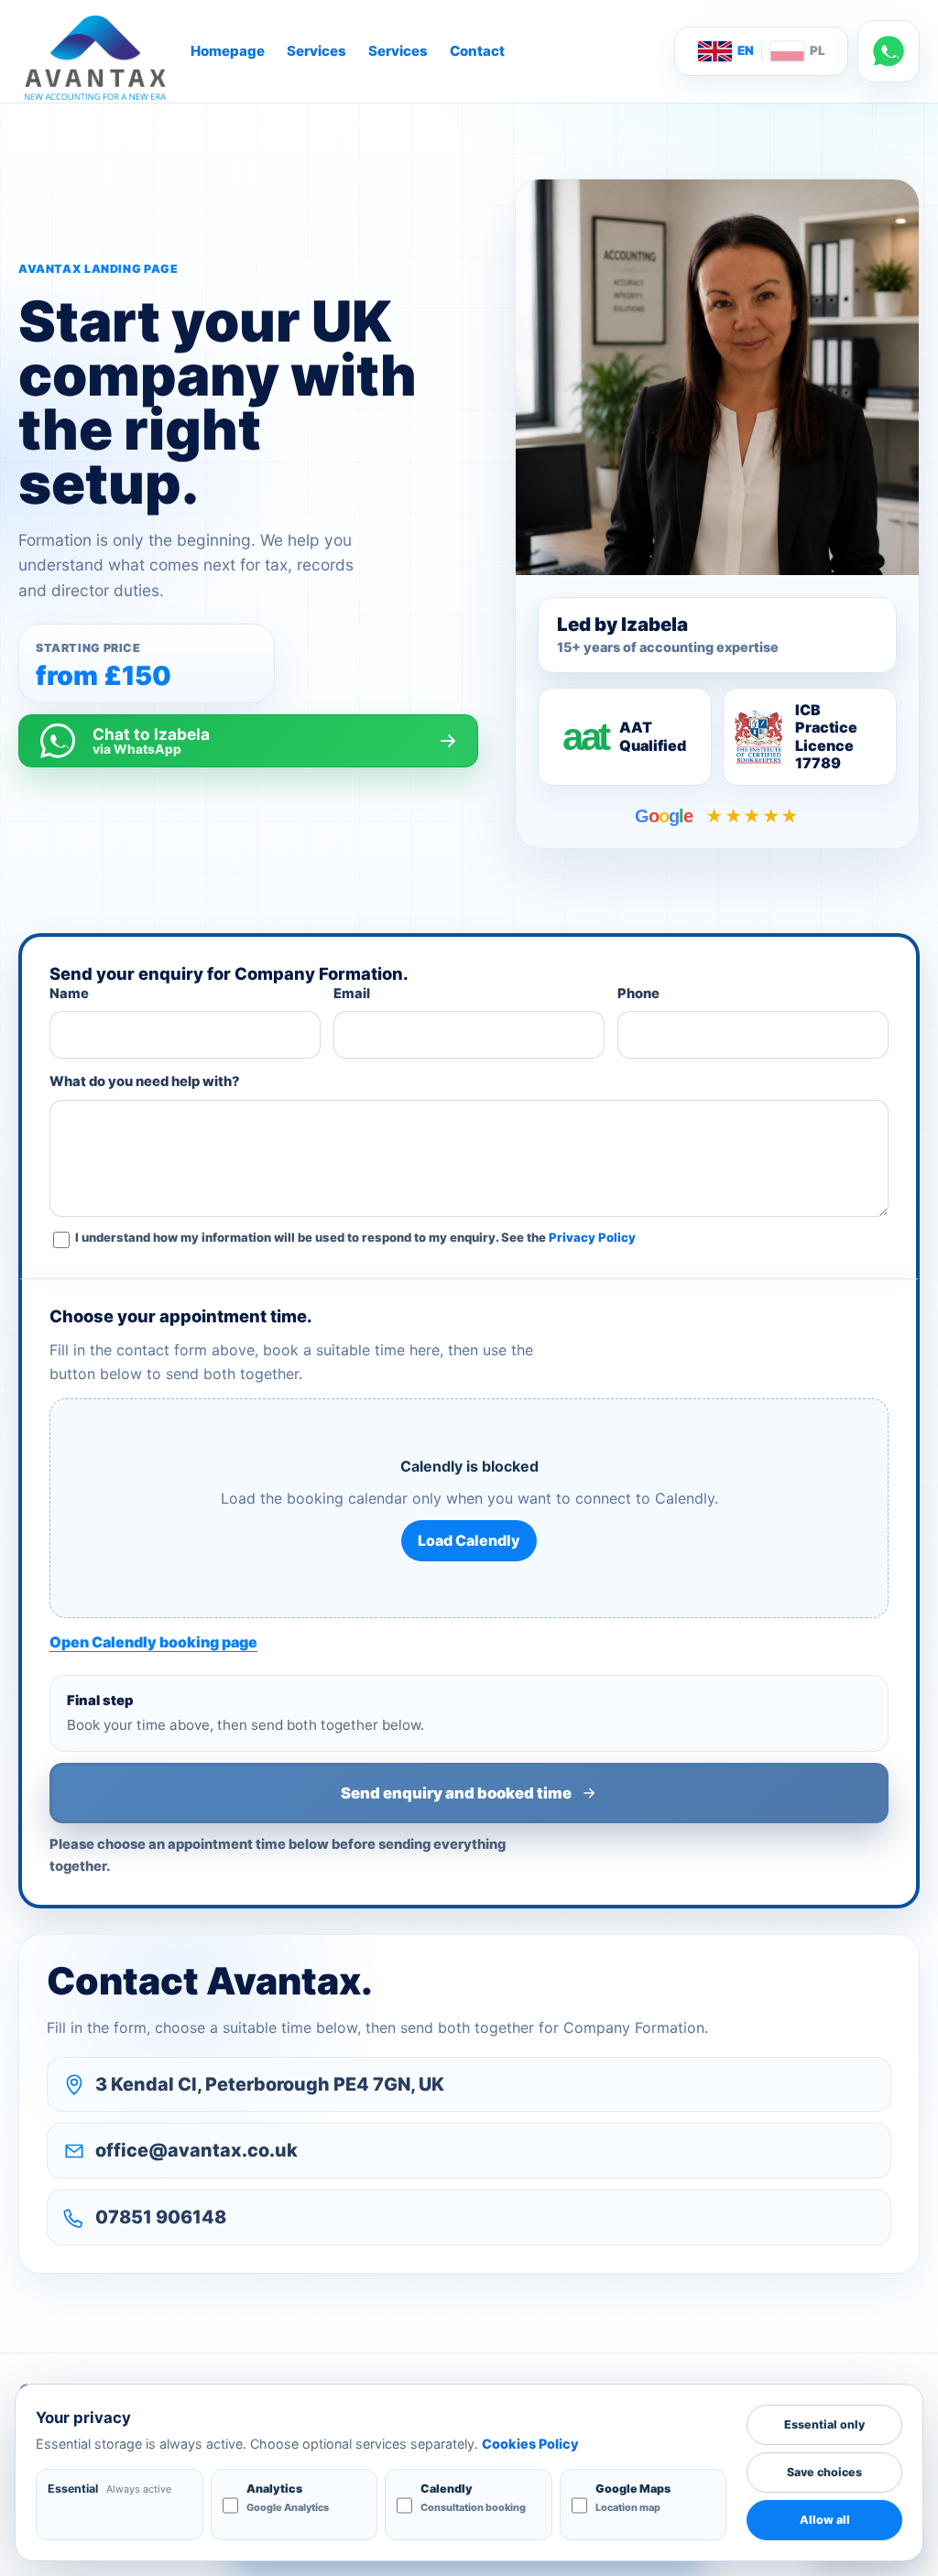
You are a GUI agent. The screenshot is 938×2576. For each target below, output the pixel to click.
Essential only (824, 2424)
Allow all (825, 2520)
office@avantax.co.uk (196, 2150)
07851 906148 (161, 2217)
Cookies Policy (530, 2444)
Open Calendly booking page (153, 1642)
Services (316, 51)
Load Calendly (469, 1540)
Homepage (228, 51)
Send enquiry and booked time (456, 1793)
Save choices (824, 2472)
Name (69, 994)
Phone (638, 994)
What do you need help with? (145, 1081)
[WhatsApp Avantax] (889, 51)
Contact (477, 51)
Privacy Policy (592, 1237)
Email (352, 994)
